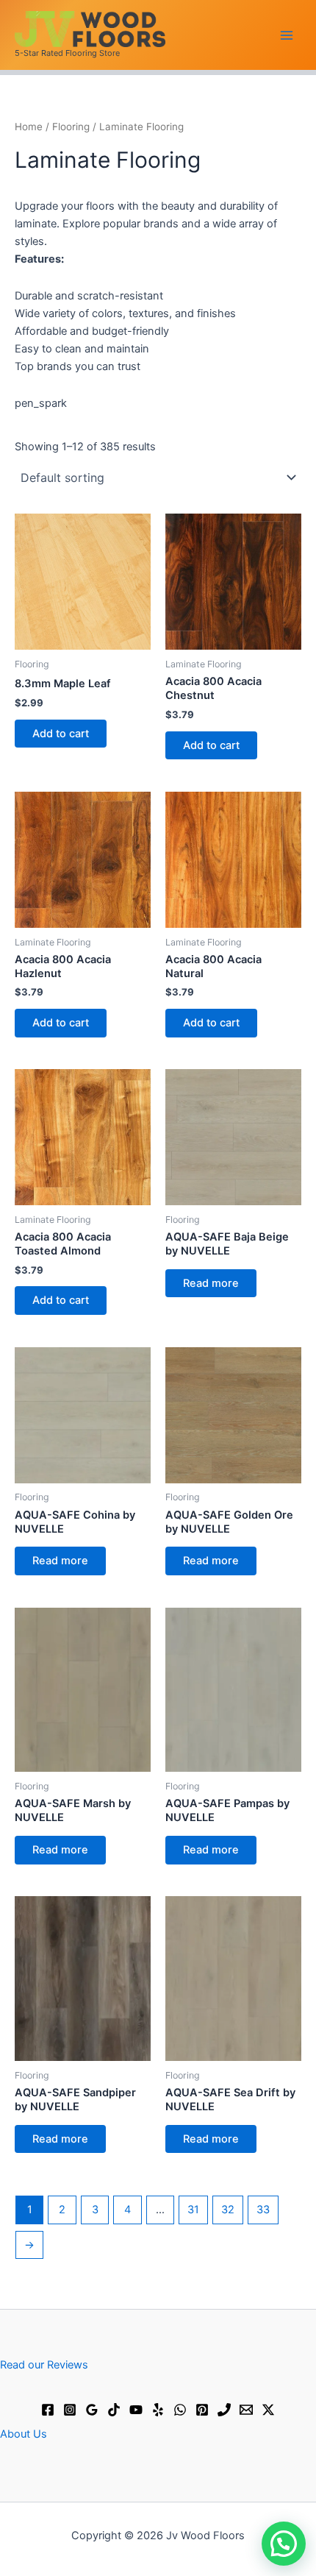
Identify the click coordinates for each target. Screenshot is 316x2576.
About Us (24, 2434)
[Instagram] (70, 2410)
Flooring (71, 127)
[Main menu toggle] (287, 35)
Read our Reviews (44, 2365)
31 (193, 2210)
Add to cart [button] (61, 734)
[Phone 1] (224, 2410)
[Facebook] (48, 2410)
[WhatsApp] (180, 2410)
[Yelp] (158, 2410)
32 (228, 2210)
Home (29, 127)
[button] (284, 2544)
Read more (211, 1283)
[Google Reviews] (92, 2410)
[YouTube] (136, 2410)
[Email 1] (246, 2410)
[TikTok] (114, 2410)
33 (263, 2210)
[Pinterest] (202, 2410)
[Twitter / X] (268, 2410)
